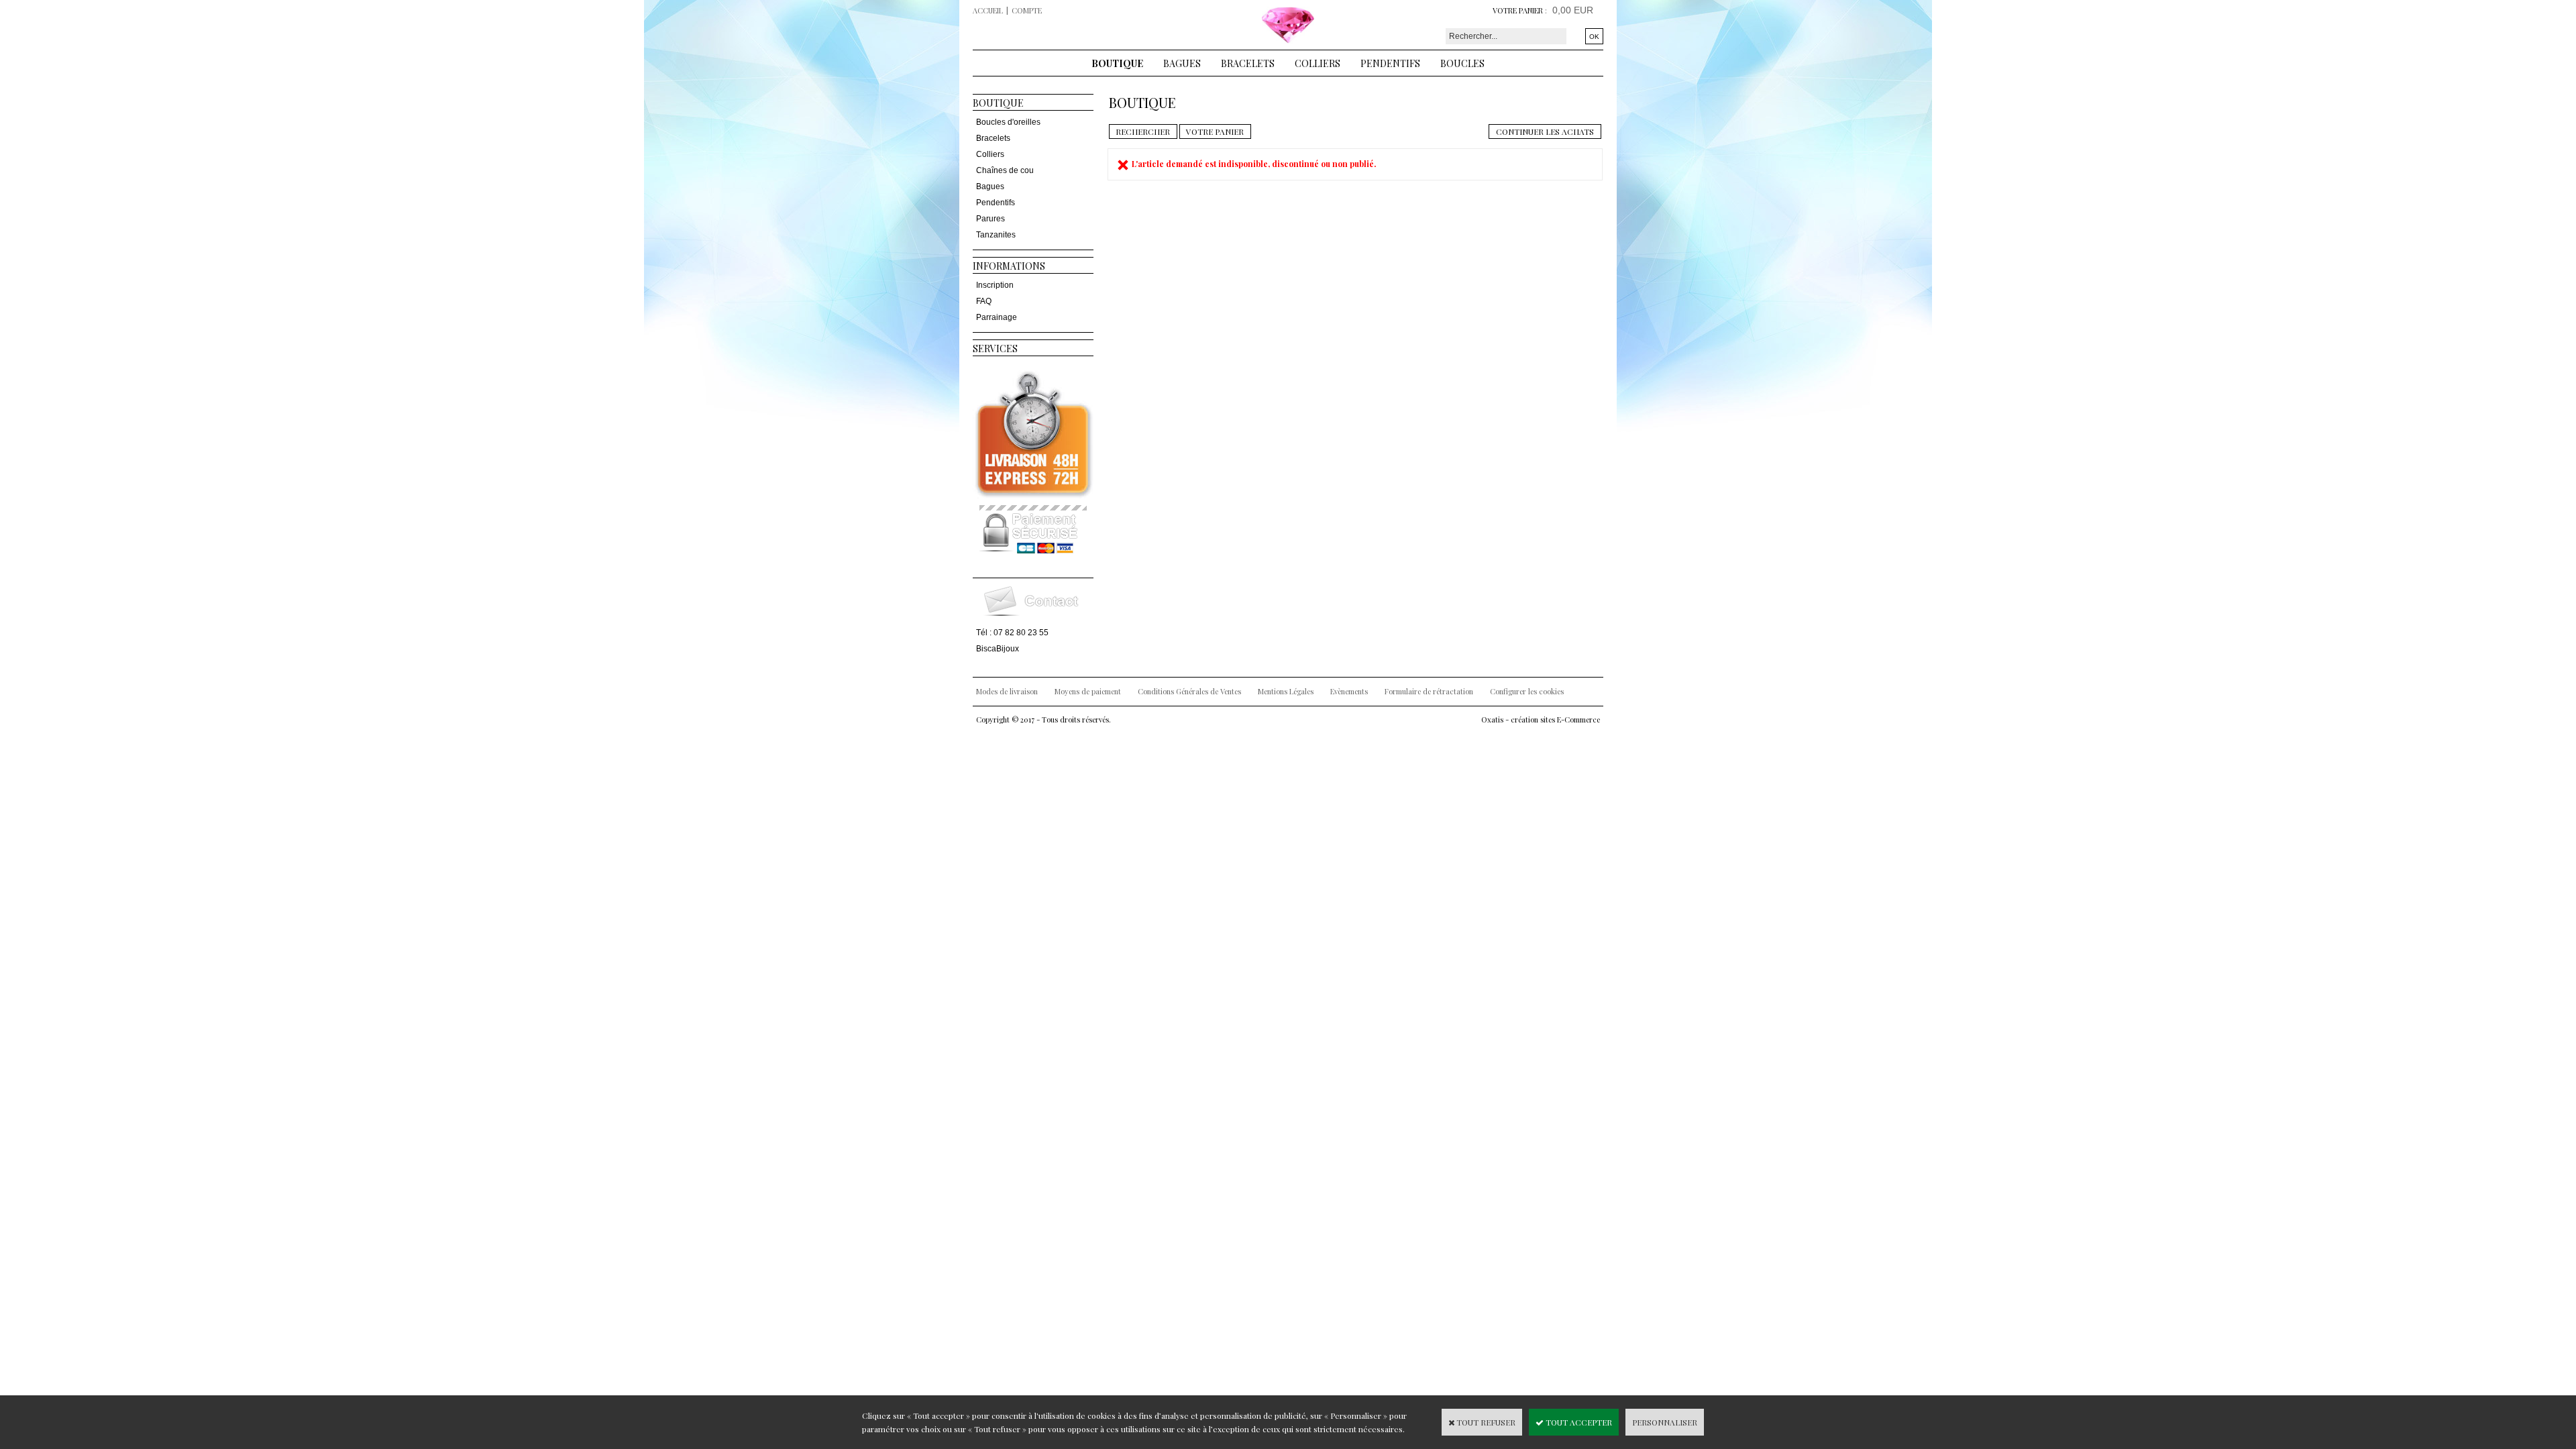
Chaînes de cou (1005, 170)
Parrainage (997, 317)
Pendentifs (1390, 63)
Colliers (1318, 63)
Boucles (1462, 63)
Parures (990, 219)
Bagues (1182, 63)
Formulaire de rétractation (1429, 691)
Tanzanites (996, 235)
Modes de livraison (1007, 691)
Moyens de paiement (1088, 691)
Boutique (1117, 63)
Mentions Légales (1286, 691)
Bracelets (1248, 63)
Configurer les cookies (1527, 691)
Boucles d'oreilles (1008, 122)
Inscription (995, 285)
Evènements (1349, 691)
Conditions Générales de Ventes (1189, 691)
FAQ (984, 301)
